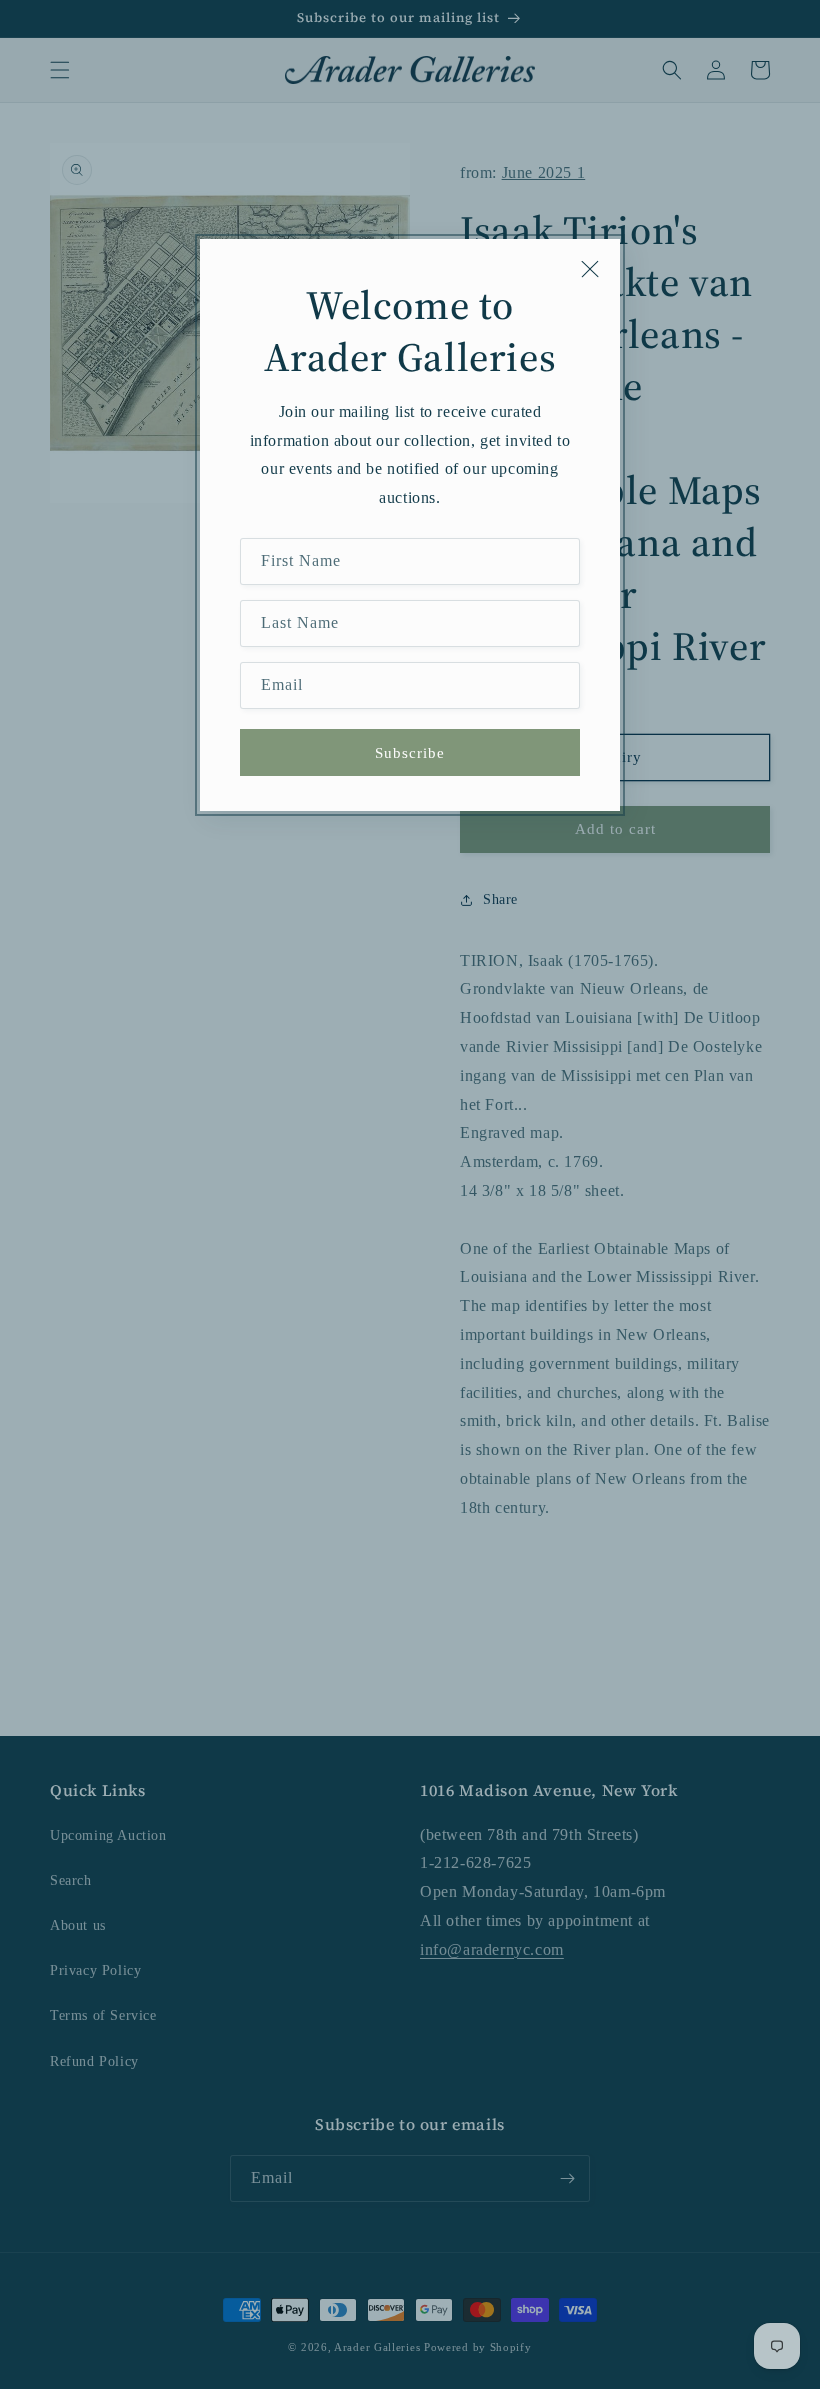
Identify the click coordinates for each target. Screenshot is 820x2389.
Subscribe (410, 753)
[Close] (590, 269)
